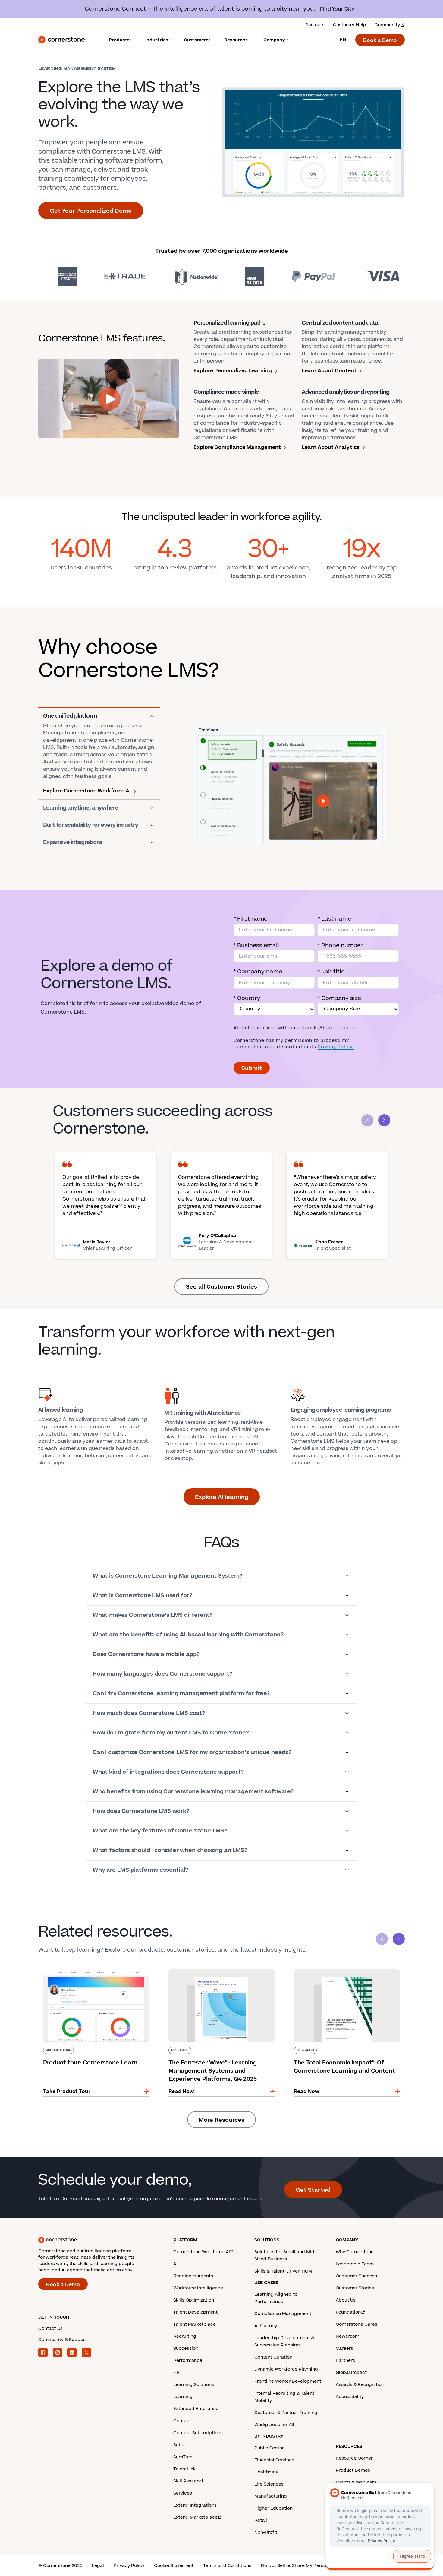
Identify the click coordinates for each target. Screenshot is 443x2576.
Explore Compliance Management (237, 447)
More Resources (222, 2120)
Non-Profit (266, 2532)
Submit (252, 1068)
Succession (186, 2348)
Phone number (340, 945)
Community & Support (63, 2340)
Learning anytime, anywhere (81, 808)
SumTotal (184, 2457)
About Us (346, 2300)
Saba (179, 2445)
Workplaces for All (274, 2425)
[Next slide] (399, 1939)
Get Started (313, 2190)
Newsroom (347, 2336)
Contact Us (50, 2329)
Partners (315, 25)
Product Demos (353, 2470)
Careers (344, 2348)
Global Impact (351, 2373)
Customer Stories (355, 2288)
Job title (331, 972)
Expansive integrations (73, 842)
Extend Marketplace (195, 2517)
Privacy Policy (129, 2566)
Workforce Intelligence (198, 2288)
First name (250, 919)
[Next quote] (384, 1120)
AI (175, 2264)
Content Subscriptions (198, 2433)
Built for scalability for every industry (91, 825)
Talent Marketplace (195, 2324)
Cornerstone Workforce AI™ (203, 2252)
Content (182, 2421)
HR (176, 2373)
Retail (261, 2520)
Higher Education (273, 2508)
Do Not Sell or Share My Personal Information (310, 2566)
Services (183, 2493)
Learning (183, 2397)
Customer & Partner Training (286, 2413)
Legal (98, 2566)
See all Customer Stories (222, 1287)
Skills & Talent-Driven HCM (283, 2271)
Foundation (348, 2312)
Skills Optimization (194, 2300)
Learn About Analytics (331, 447)
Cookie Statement (174, 2566)
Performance (188, 2360)
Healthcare (267, 2472)
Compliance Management (283, 2314)
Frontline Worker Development (288, 2381)
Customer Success (356, 2276)
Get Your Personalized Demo (91, 211)
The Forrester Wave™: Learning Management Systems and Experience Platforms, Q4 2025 (219, 1972)
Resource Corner (354, 2458)
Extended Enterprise (196, 2409)
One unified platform (70, 716)
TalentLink (184, 2469)
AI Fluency (266, 2326)
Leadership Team (355, 2264)
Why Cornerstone (355, 2252)
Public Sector (269, 2448)
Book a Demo (380, 40)
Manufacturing (271, 2496)
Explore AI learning (222, 1497)
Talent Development (195, 2312)
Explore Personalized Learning (233, 371)
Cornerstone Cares (357, 2324)
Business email (256, 945)
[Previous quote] (367, 1120)
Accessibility (350, 2397)
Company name (258, 972)
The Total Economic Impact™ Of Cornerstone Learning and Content (345, 1972)
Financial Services (274, 2460)
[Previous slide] (382, 1939)
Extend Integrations (195, 2505)
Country (247, 998)
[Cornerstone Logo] (61, 40)
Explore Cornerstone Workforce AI (87, 791)
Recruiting (185, 2336)
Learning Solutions (194, 2385)
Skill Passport (188, 2481)
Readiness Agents (193, 2276)
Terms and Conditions (227, 2566)
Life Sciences (269, 2484)
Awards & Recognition (360, 2385)
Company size (339, 998)
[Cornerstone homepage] (96, 2240)
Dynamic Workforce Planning (286, 2369)
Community (387, 25)
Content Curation (273, 2357)
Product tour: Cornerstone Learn (79, 1968)
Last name (334, 919)
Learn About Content (329, 371)
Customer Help (350, 25)
